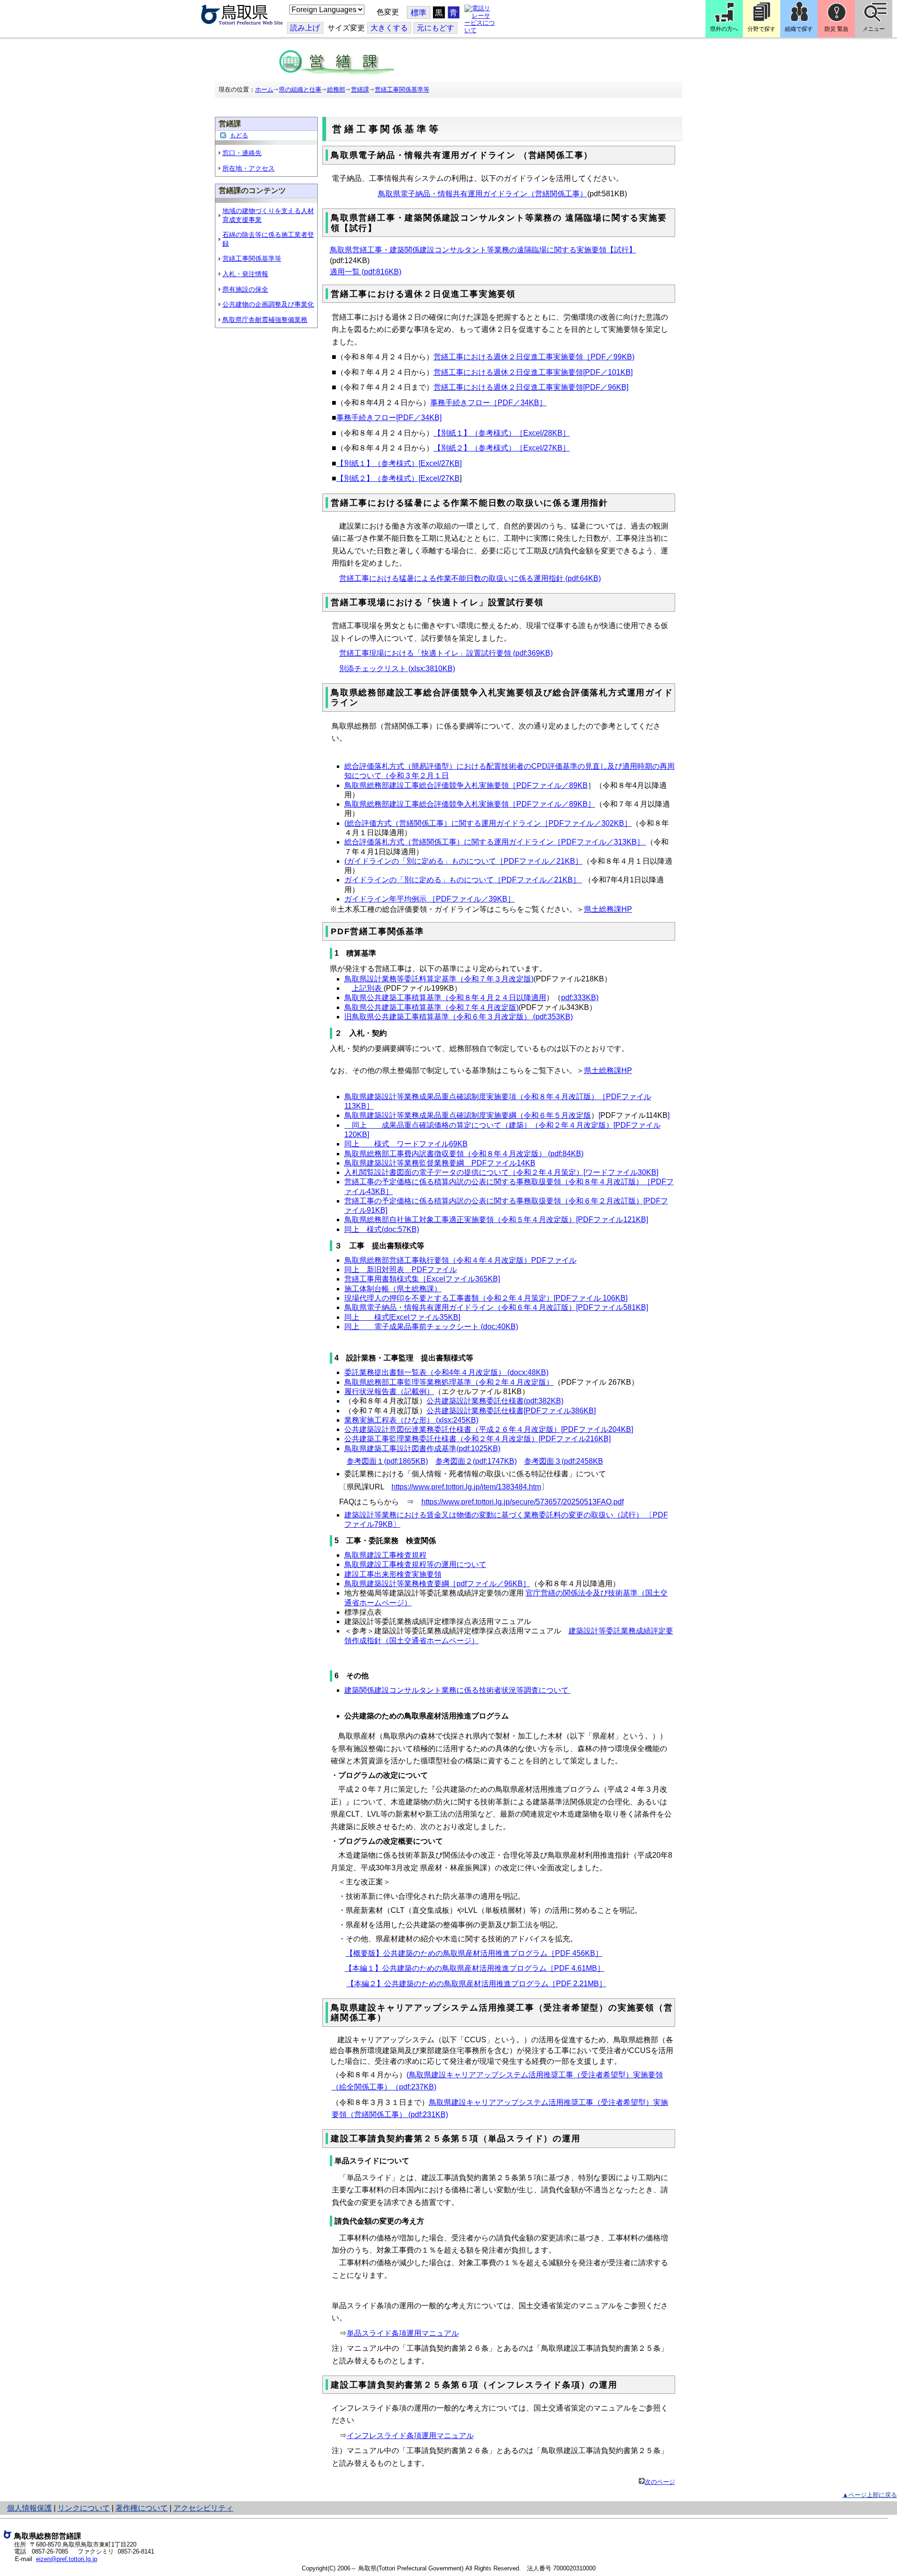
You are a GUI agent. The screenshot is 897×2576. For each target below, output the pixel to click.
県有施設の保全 (245, 289)
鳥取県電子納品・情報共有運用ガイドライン (453, 194)
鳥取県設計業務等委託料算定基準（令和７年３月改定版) (439, 979)
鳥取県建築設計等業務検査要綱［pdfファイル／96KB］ (437, 1584)
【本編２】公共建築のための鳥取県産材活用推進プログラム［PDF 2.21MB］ (477, 1984)
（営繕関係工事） (557, 194)
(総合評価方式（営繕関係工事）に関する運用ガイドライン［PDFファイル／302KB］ (488, 823)
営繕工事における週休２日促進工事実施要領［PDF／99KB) (534, 357)
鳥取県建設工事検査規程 (385, 1555)
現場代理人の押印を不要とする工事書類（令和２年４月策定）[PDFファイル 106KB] (486, 1298)
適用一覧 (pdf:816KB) (366, 272)
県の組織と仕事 (300, 89)
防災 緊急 (836, 29)
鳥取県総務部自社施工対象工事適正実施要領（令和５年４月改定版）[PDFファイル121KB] (496, 1220)
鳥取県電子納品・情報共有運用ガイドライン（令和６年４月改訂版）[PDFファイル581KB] (496, 1307)
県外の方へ (724, 29)
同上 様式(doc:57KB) (382, 1229)
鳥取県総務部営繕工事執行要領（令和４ (412, 1260)
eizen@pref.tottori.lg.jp (67, 2559)
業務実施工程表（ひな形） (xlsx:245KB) (411, 1420)
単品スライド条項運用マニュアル (403, 2333)
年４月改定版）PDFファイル (528, 1260)
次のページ (660, 2482)
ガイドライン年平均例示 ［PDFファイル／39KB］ (430, 899)
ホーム (264, 89)
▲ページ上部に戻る (870, 2495)
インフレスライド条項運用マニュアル (410, 2436)
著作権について (142, 2508)
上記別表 (368, 988)
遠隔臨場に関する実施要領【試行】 (577, 250)
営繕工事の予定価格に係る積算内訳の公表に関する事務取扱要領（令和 (464, 1201)
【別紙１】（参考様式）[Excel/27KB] (399, 463)
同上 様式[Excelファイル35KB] (402, 1317)
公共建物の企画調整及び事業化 (268, 304)
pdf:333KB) (580, 998)
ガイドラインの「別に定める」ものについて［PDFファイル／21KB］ (463, 880)
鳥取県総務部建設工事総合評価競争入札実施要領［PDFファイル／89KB (466, 785)
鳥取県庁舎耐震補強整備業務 (265, 320)
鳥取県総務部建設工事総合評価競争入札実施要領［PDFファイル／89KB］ (470, 804)
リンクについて (84, 2508)
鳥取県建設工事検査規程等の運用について (415, 1564)
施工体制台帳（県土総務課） (393, 1289)
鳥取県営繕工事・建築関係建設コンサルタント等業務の (423, 250)
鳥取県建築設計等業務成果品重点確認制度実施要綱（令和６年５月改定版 (468, 1115)
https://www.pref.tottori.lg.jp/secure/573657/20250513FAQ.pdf (523, 1502)
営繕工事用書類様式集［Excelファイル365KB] (422, 1279)
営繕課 (360, 89)
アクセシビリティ (203, 2508)
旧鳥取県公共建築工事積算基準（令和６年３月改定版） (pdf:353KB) (459, 1017)
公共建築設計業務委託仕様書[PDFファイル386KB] (511, 1411)
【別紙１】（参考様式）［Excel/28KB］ (502, 433)
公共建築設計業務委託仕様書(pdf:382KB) (495, 1401)
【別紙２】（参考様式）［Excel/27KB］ (502, 448)
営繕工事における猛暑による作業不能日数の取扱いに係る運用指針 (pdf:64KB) (470, 578)
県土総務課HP (608, 909)
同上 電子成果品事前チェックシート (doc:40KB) (431, 1327)
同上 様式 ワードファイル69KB (406, 1144)
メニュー (874, 29)
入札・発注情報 (245, 274)
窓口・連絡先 (242, 153)
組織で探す (799, 29)
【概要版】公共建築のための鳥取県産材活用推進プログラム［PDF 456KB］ (474, 1953)
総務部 (336, 89)
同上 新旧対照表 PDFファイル (401, 1270)
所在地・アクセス (249, 168)
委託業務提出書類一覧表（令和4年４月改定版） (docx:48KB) (446, 1372)
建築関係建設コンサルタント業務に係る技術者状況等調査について (457, 1690)
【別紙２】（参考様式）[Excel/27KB (398, 478)
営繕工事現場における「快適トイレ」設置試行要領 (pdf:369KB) (446, 653)
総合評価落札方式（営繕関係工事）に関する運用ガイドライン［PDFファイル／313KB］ (495, 842)
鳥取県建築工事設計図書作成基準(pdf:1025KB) (422, 1449)
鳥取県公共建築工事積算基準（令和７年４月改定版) (431, 1007)
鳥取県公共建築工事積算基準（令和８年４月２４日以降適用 (445, 998)
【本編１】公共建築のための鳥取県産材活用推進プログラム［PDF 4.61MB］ (475, 1968)
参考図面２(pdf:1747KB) (476, 1461)
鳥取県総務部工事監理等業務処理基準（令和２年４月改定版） (449, 1382)
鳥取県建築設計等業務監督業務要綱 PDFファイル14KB (440, 1163)
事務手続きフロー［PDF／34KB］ (488, 403)
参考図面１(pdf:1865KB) (387, 1461)
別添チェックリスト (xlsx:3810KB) (397, 669)
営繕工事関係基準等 (402, 89)
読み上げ (305, 28)
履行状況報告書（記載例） (389, 1392)
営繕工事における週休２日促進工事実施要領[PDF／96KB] (531, 387)
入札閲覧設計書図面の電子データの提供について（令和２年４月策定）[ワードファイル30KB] (501, 1172)
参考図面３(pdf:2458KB (564, 1461)
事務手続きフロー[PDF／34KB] (389, 418)
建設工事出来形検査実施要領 (393, 1574)
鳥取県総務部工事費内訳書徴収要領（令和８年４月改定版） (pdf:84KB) (464, 1154)
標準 (419, 13)
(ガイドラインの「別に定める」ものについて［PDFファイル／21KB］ (463, 861)
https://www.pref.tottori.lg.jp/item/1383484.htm (466, 1487)
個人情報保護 (29, 2508)
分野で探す (762, 29)
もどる (239, 135)
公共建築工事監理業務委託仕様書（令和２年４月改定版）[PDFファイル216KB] (477, 1439)
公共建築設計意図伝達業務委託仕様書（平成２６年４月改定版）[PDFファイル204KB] (489, 1429)
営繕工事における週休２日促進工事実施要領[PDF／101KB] (533, 372)
